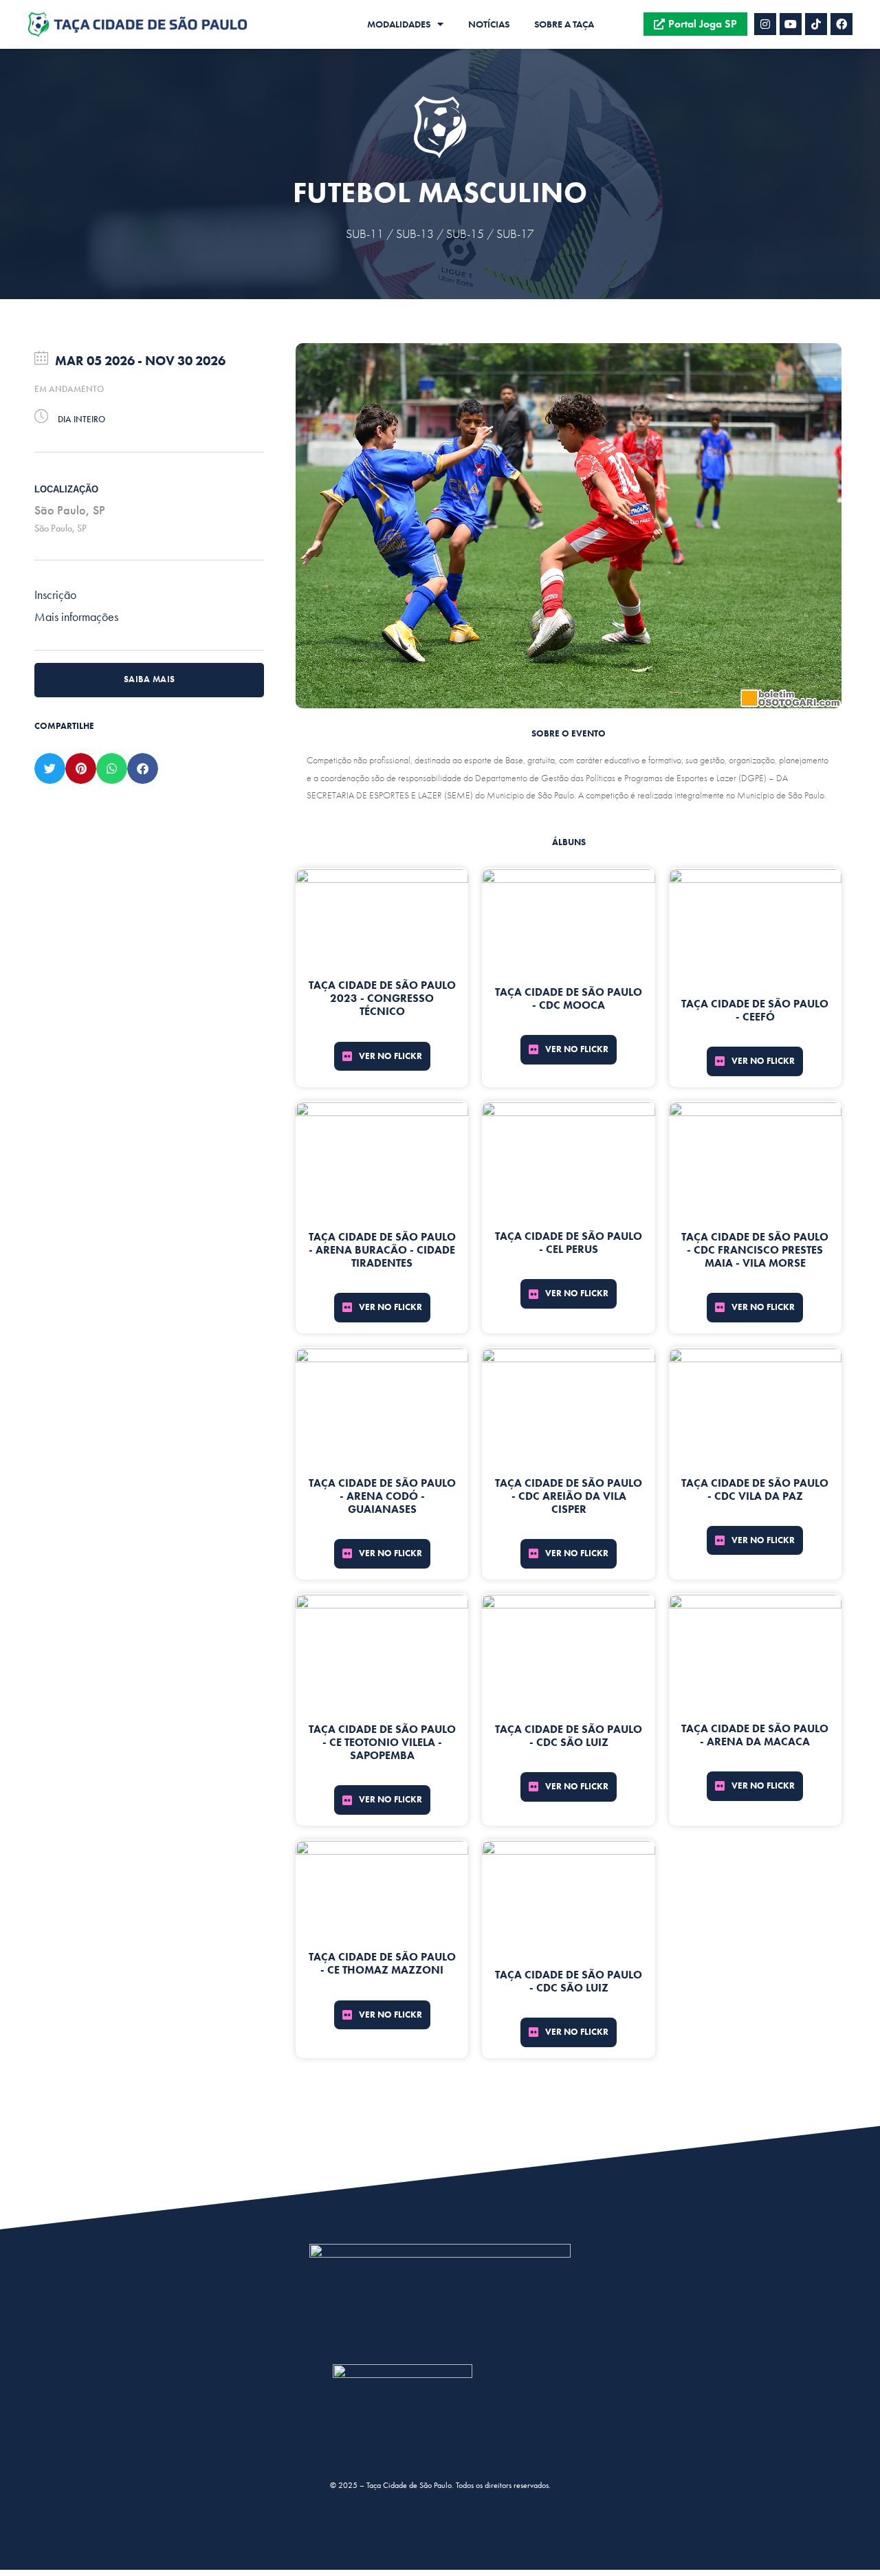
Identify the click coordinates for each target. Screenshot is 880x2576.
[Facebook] (841, 24)
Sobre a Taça (564, 24)
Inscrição (55, 594)
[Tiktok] (816, 24)
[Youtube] (791, 24)
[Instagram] (765, 24)
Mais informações (76, 616)
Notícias (489, 24)
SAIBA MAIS (150, 679)
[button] (50, 768)
